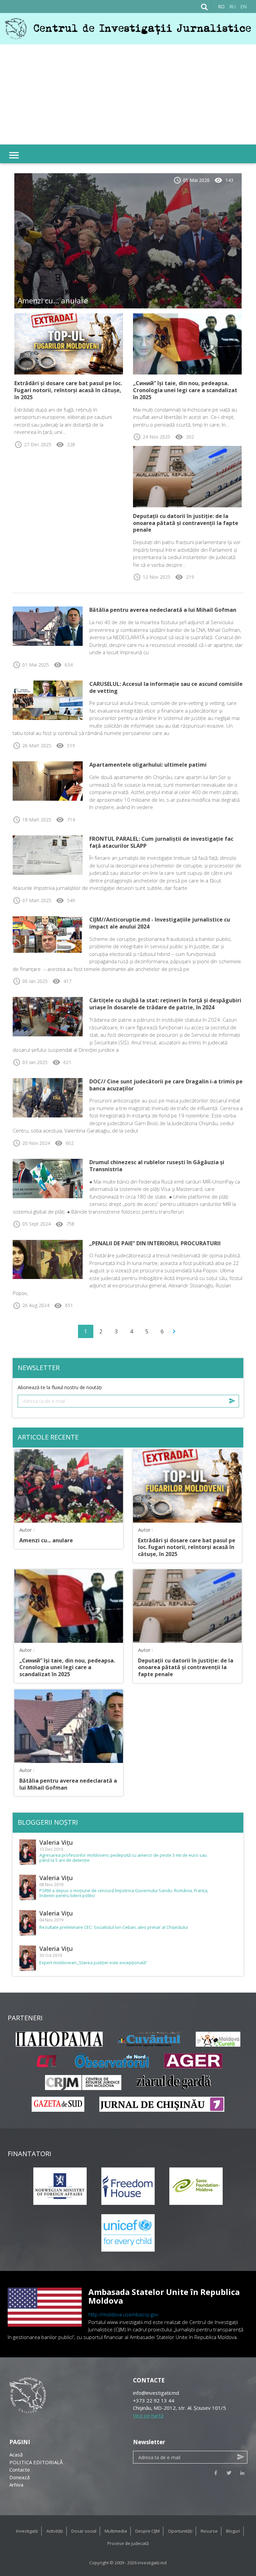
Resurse (209, 2531)
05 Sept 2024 (32, 1224)
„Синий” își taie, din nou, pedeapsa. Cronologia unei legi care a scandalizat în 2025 (185, 390)
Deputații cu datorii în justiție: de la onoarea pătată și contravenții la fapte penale (186, 523)
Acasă (16, 2455)
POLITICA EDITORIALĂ (36, 2462)
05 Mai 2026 (191, 180)
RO (221, 7)
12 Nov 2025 (152, 577)
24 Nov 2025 (152, 437)
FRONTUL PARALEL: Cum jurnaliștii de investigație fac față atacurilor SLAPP (161, 842)
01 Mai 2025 (31, 665)
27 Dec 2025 (33, 444)
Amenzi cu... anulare (53, 300)
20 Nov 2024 (31, 1143)
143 (224, 180)
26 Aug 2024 (31, 1305)
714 (65, 820)
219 (184, 577)
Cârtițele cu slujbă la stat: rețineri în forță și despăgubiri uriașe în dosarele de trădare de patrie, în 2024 (165, 1004)
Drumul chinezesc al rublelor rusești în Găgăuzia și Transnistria (157, 1166)
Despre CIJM (147, 2531)
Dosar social (84, 2531)
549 (65, 900)
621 (62, 1062)
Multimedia (116, 2531)
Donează (19, 2477)
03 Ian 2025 (30, 1062)
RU (232, 7)
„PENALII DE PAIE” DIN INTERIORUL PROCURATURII (155, 1243)
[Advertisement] (128, 94)
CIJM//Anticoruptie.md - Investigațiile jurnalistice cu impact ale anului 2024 (160, 923)
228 (65, 444)
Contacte (20, 2470)
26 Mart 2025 (32, 745)
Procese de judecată (128, 2543)
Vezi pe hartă (148, 2415)
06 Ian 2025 (30, 981)
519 (65, 745)
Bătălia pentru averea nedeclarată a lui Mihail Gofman (163, 610)
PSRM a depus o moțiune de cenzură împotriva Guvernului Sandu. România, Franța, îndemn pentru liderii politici (124, 1893)
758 (65, 1224)
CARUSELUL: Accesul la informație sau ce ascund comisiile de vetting (166, 687)
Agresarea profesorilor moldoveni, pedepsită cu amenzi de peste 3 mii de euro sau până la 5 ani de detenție (123, 1858)
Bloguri (233, 2531)
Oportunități (180, 2531)
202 (184, 437)
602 (64, 1143)
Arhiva (16, 2485)
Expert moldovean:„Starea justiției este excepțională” (93, 1963)
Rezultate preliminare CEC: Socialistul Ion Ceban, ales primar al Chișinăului (114, 1927)
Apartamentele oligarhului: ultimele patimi (148, 765)
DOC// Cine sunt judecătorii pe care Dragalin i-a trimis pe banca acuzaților (166, 1085)
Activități (55, 2531)
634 (63, 665)
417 (62, 981)
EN (243, 7)
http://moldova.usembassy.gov (123, 2314)
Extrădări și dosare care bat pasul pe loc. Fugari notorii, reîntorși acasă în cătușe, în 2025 (68, 390)
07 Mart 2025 (32, 900)
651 (63, 1305)
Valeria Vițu (56, 1842)
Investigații (27, 2531)
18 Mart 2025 (32, 820)
